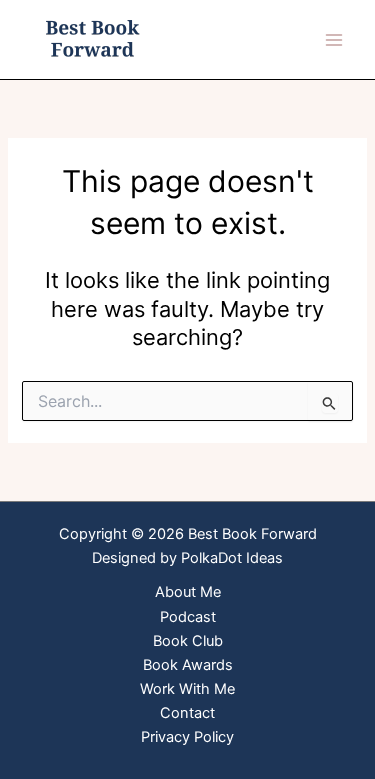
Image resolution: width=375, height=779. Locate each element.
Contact (187, 713)
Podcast (188, 617)
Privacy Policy (187, 737)
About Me (188, 592)
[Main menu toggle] (334, 40)
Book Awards (188, 665)
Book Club (188, 641)
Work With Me (187, 689)
